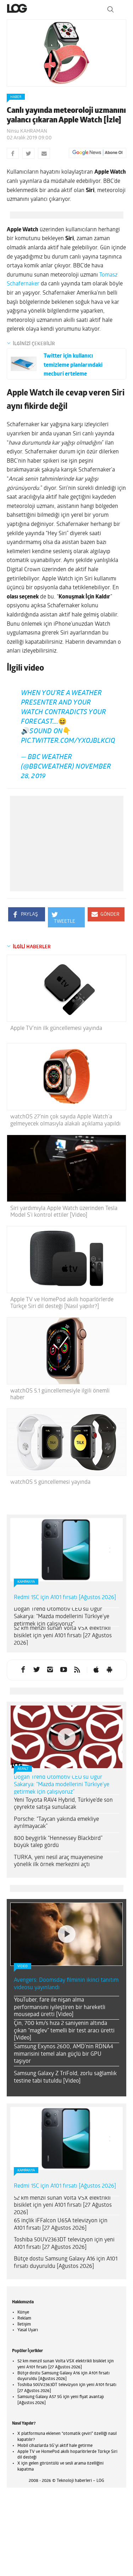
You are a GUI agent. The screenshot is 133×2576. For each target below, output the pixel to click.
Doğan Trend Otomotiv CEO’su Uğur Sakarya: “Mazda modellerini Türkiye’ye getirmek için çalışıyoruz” (62, 1610)
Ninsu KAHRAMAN (27, 131)
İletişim (24, 2317)
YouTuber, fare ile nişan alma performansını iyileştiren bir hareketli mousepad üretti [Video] (60, 2001)
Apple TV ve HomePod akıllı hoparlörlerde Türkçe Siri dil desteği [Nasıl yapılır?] (62, 1296)
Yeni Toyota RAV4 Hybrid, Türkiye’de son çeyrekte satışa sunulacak (63, 1797)
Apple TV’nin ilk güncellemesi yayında (56, 1022)
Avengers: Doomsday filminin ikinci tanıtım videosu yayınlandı (66, 1977)
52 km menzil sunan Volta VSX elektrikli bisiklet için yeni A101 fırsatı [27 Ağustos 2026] (63, 1629)
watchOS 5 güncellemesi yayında (50, 1476)
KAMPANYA (26, 1575)
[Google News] (98, 153)
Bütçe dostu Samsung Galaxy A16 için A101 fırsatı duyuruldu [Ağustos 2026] (66, 2256)
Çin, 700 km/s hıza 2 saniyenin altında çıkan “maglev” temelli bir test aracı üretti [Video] (64, 2024)
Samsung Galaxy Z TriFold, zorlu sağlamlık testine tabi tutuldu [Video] (65, 2071)
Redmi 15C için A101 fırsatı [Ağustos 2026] (65, 1591)
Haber (16, 97)
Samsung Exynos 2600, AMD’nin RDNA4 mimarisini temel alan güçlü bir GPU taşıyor (63, 2048)
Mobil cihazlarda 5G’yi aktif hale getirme (55, 2439)
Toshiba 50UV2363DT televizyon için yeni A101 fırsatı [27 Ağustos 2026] (64, 2237)
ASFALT (23, 1762)
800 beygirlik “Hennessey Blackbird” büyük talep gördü (58, 1835)
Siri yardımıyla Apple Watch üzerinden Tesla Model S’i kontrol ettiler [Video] (64, 1205)
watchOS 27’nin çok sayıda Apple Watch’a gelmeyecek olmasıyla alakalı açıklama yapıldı (65, 1114)
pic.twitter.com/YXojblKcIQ (68, 734)
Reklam (24, 2312)
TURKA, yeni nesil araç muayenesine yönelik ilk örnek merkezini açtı (58, 1854)
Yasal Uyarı (28, 2323)
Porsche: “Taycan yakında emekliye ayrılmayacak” (56, 1816)
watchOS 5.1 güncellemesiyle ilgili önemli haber (60, 1388)
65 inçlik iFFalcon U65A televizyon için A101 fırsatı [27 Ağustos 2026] (61, 2218)
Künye (23, 2306)
